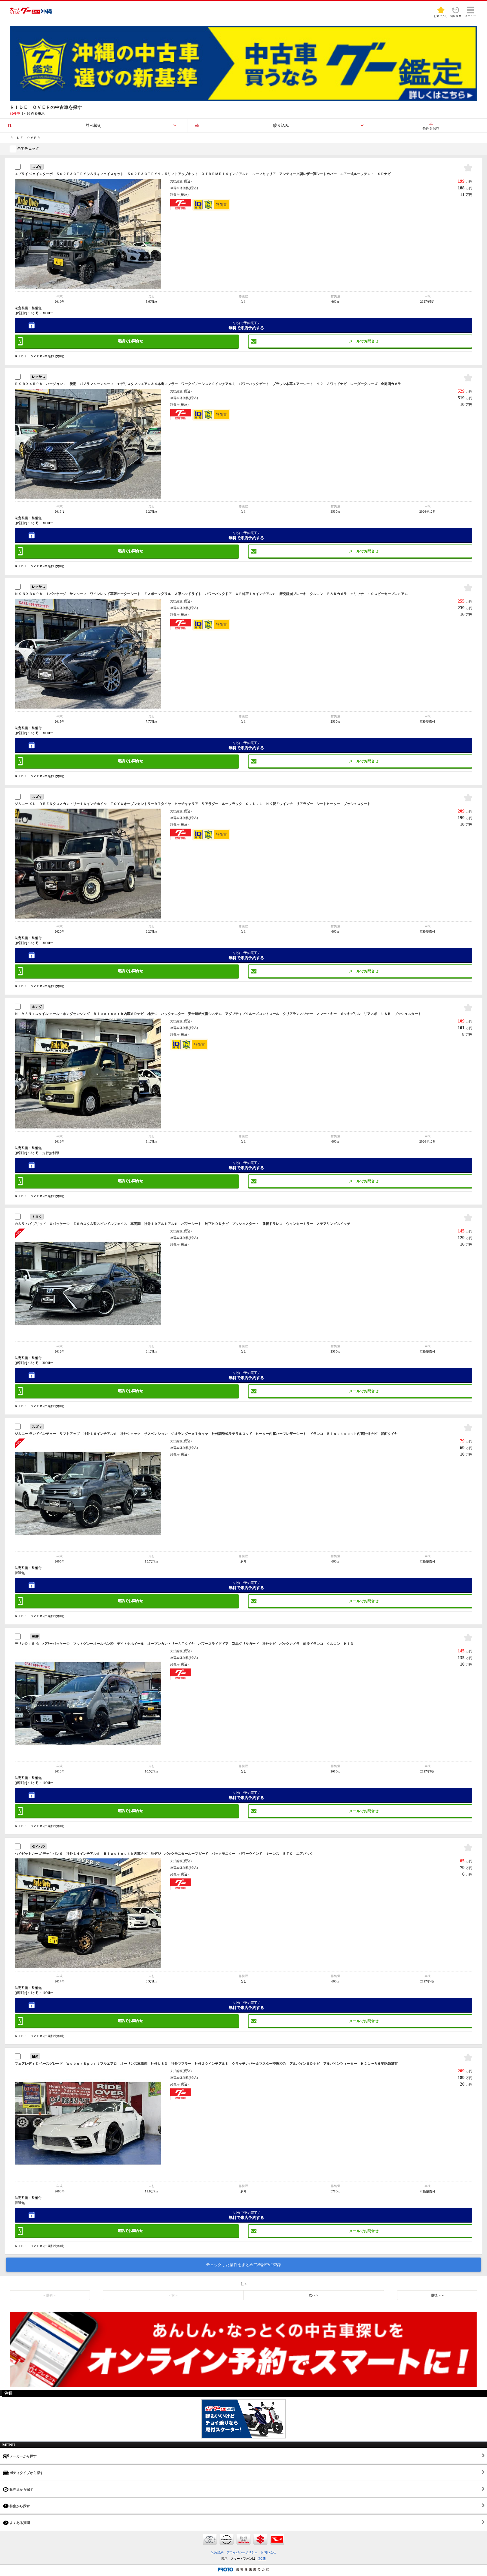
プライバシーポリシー (242, 2552)
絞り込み (281, 126)
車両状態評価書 (221, 205)
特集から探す (19, 2506)
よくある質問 (19, 2523)
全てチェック (28, 148)
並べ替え (94, 126)
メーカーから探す (23, 2456)
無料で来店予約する (246, 326)
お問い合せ (268, 2552)
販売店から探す (21, 2489)
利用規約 (217, 2552)
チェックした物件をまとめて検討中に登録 (243, 2265)
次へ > (314, 2295)
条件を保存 (431, 129)
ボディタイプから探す (26, 2473)
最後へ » (437, 2295)
